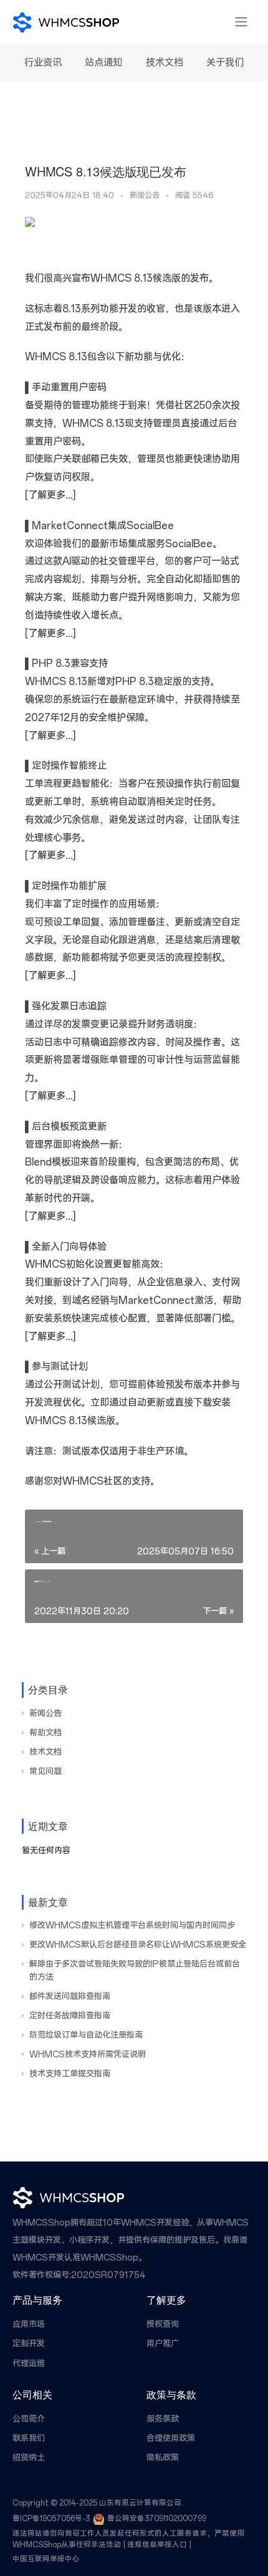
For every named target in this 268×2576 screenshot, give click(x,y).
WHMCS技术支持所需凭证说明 (88, 2055)
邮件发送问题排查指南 (70, 1997)
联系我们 (29, 2439)
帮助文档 (45, 1733)
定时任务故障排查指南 (70, 2016)
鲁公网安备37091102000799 (157, 2519)
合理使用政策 (171, 2439)
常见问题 (45, 1772)
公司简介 (29, 2419)
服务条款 (163, 2419)
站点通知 (103, 63)
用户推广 (163, 2344)
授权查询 (163, 2325)
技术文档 (165, 63)
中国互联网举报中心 (46, 2559)
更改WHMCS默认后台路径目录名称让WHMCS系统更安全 (138, 1945)
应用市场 (29, 2325)
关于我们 (225, 63)
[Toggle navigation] (241, 22)
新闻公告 (145, 195)
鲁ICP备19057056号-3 (51, 2519)
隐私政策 (163, 2458)
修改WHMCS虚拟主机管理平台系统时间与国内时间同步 (132, 1926)
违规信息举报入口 (157, 2545)
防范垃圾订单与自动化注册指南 (86, 2035)
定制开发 (29, 2344)
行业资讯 (43, 63)
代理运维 (29, 2364)
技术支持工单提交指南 (70, 2074)
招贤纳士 (29, 2458)
